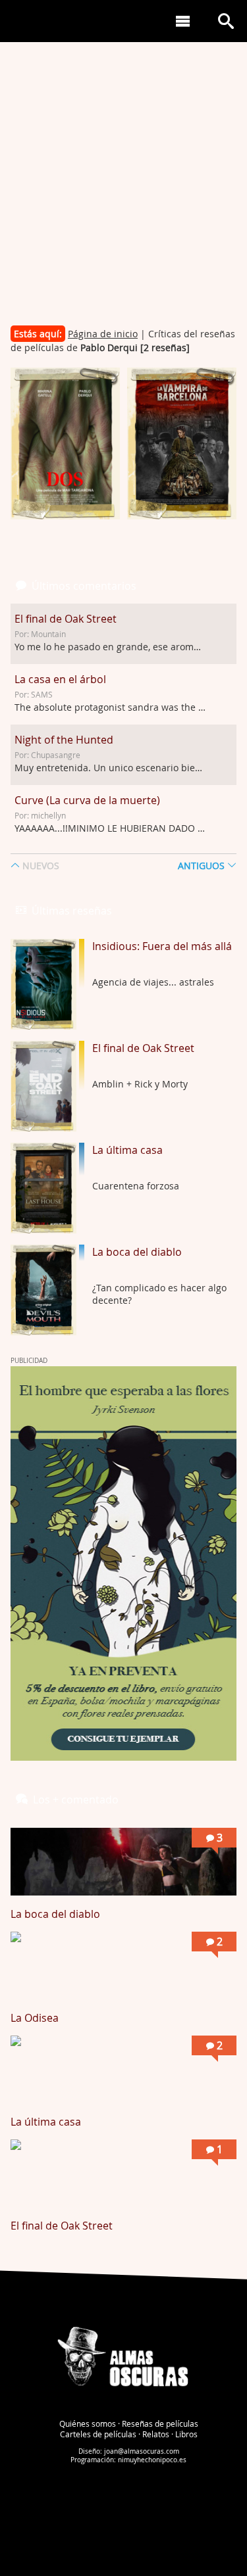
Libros (186, 2434)
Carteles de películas (98, 2434)
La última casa (127, 1150)
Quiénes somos (88, 2423)
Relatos (156, 2434)
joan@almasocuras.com (142, 2451)
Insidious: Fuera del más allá (162, 946)
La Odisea (35, 2018)
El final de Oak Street (66, 619)
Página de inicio (103, 334)
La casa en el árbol (60, 679)
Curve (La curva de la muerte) (87, 800)
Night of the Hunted (64, 740)
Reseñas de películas (160, 2423)
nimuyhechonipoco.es (152, 2460)
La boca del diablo (137, 1252)
